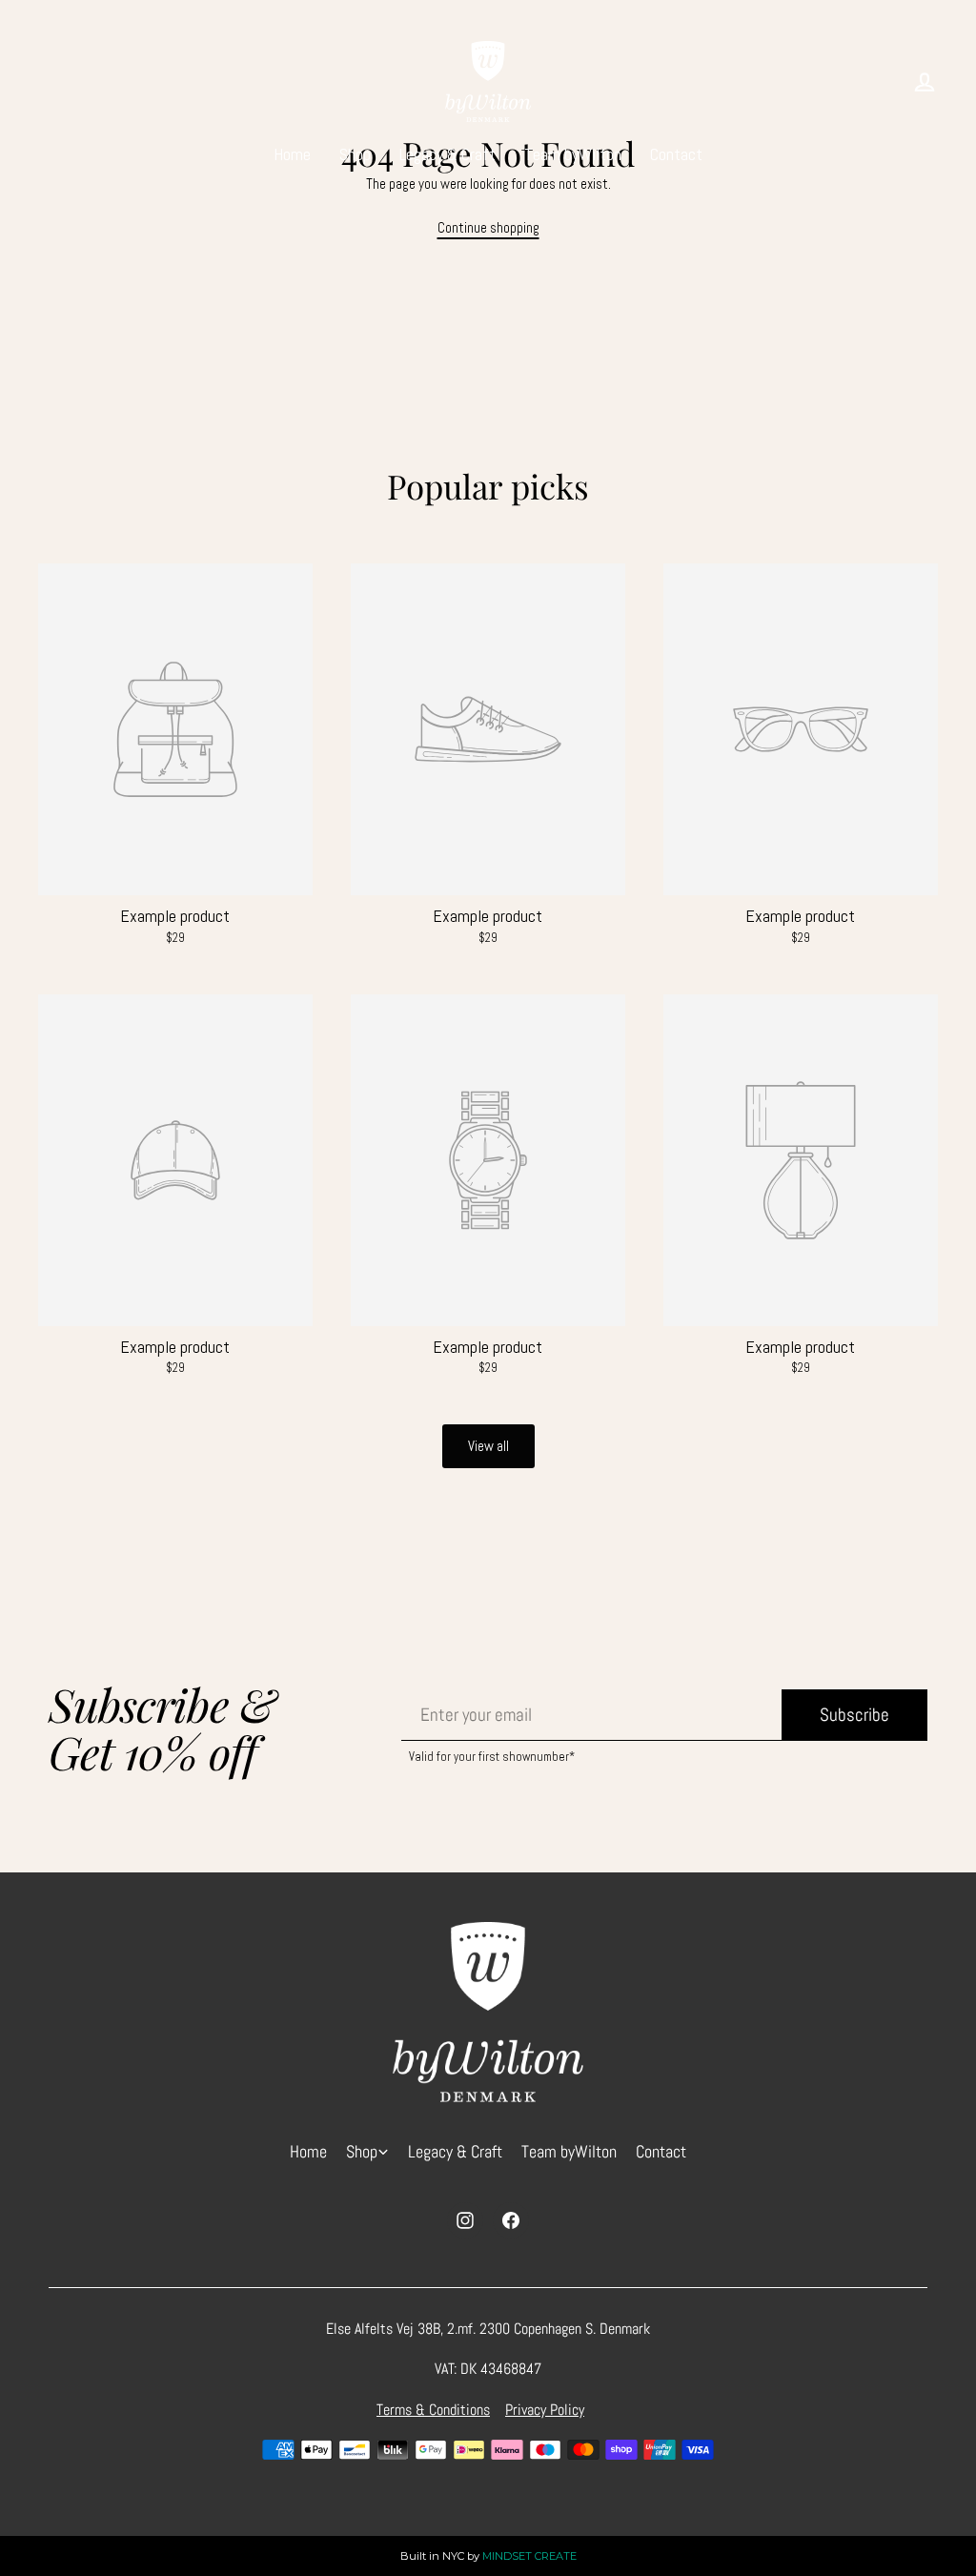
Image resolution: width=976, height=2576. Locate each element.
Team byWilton (573, 154)
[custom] (465, 2220)
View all (488, 1446)
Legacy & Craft (447, 154)
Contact (676, 154)
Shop (355, 154)
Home (292, 154)
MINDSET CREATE (529, 2556)
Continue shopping (488, 227)
